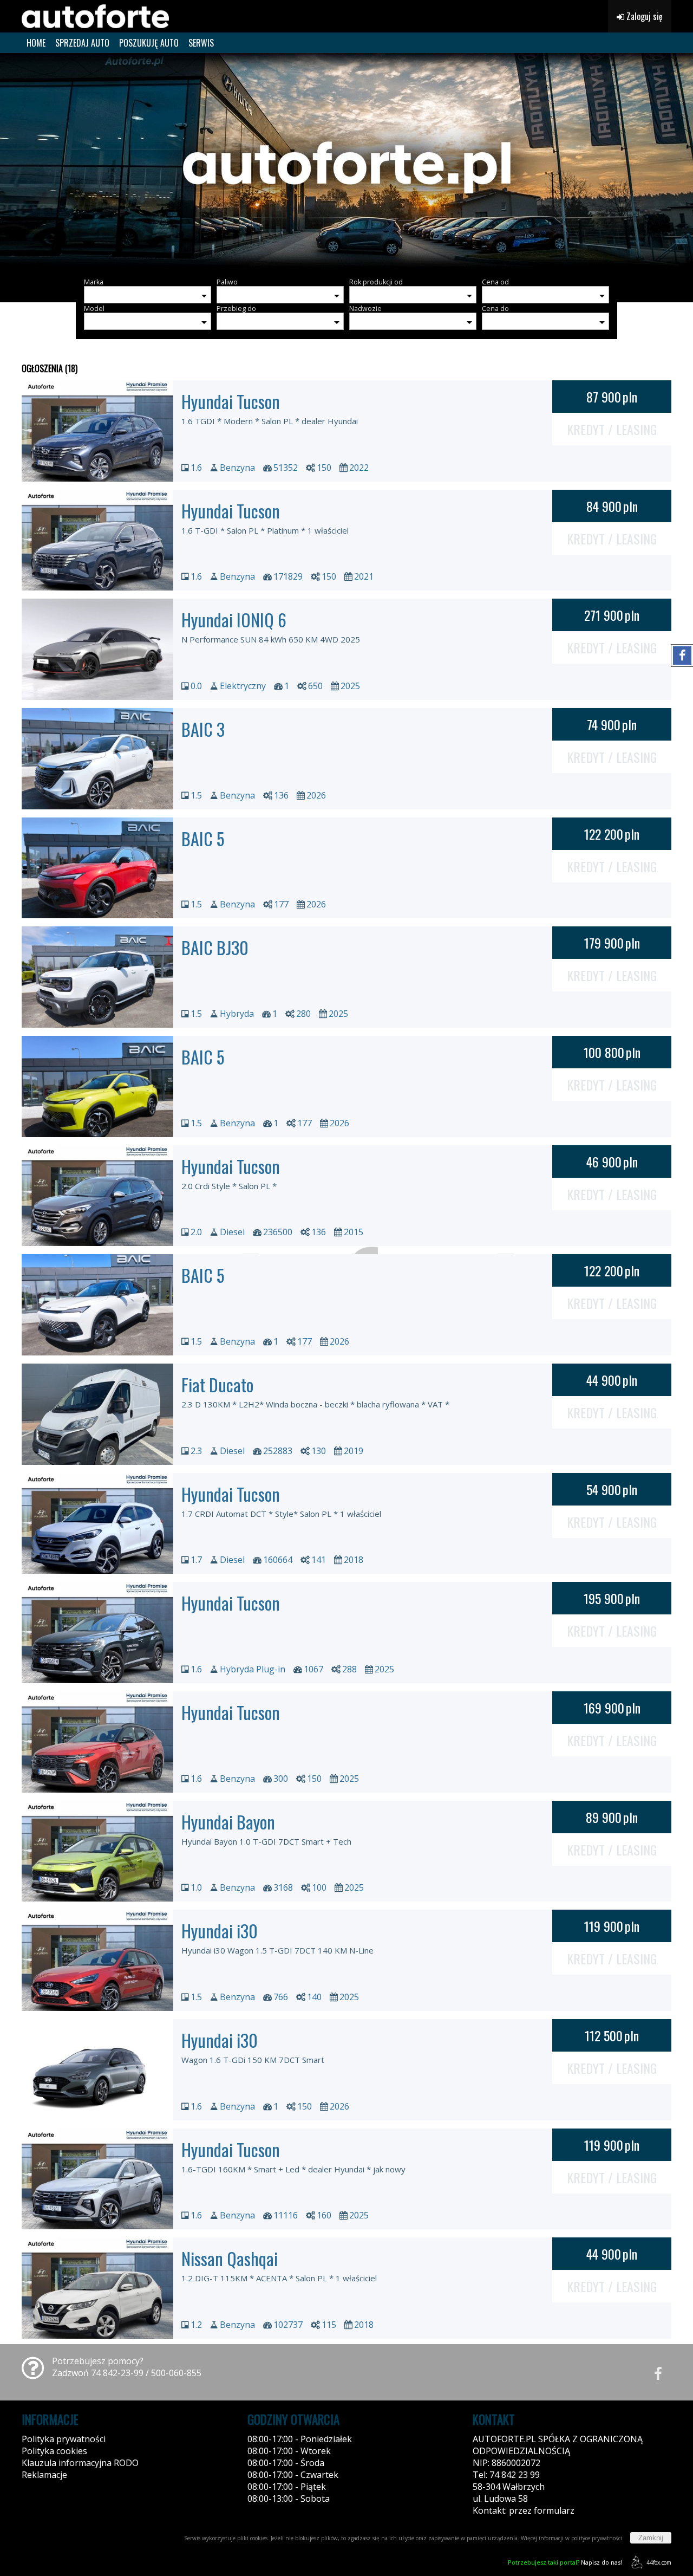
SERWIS (201, 43)
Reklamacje (44, 2475)
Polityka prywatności (64, 2439)
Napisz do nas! (565, 2562)
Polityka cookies (54, 2451)
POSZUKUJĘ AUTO (149, 43)
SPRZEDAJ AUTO (82, 43)
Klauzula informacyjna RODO (80, 2463)
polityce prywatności (597, 2538)
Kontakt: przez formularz (524, 2510)
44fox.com (659, 2562)
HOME (36, 43)
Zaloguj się (643, 16)
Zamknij (651, 2538)
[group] (346, 161)
